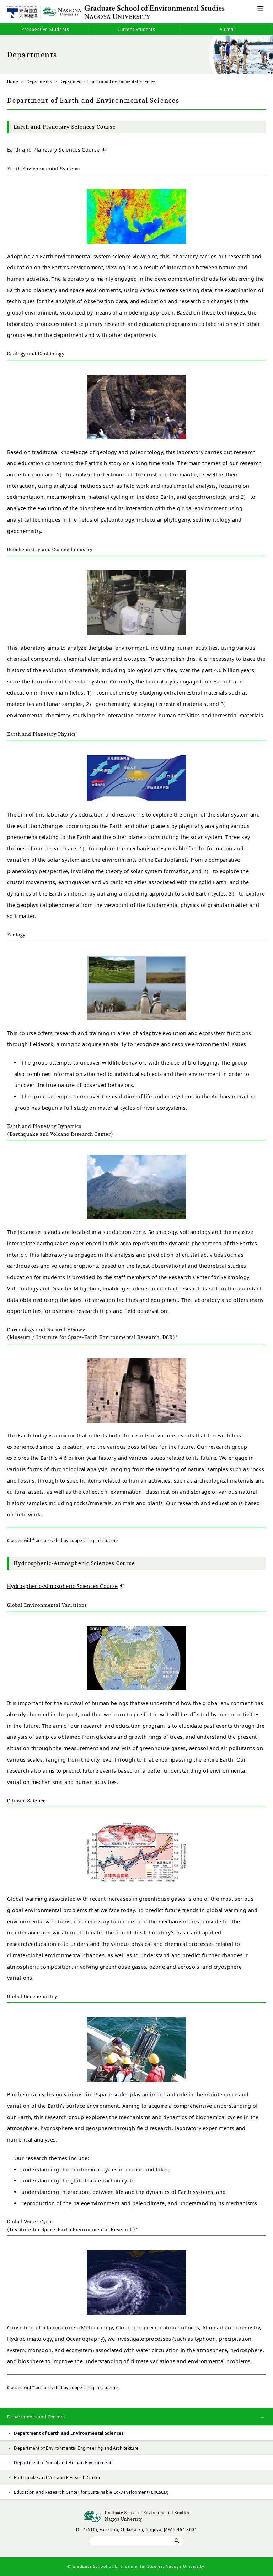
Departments (39, 81)
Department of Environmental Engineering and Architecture (76, 2448)
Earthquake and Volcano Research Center (57, 2477)
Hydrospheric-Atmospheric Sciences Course (62, 1586)
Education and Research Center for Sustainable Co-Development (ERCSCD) (91, 2492)
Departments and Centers (36, 2417)
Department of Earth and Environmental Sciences (69, 2433)
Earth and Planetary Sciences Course (53, 150)
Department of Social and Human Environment (63, 2462)
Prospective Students (45, 29)
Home (13, 81)
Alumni (227, 29)
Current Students (136, 29)
